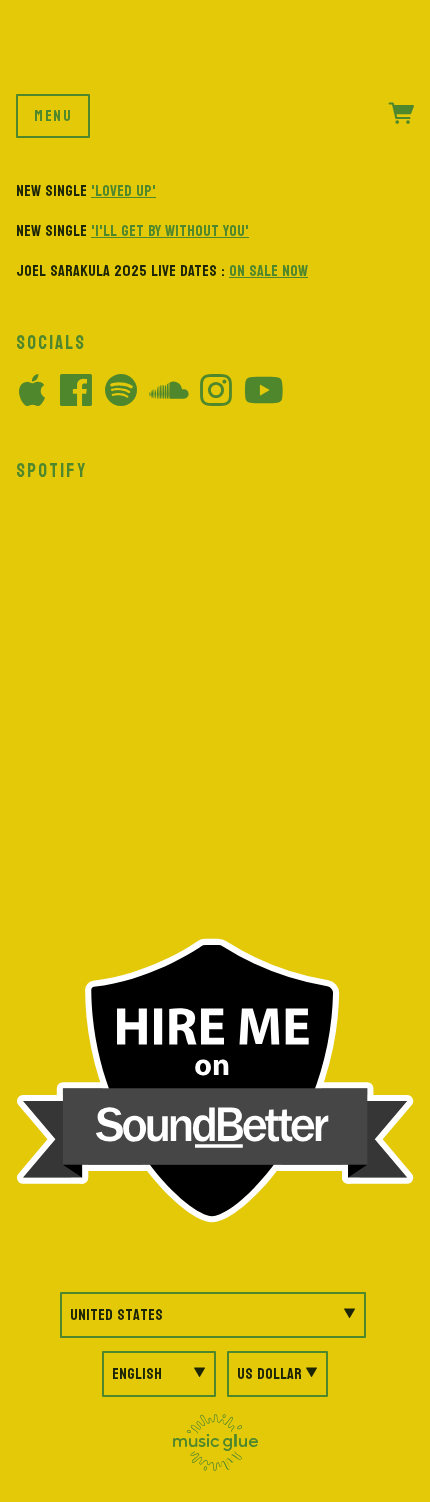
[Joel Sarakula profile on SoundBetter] (215, 1079)
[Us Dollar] (277, 1374)
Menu (53, 115)
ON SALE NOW (268, 270)
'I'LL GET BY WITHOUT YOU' (170, 230)
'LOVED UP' (123, 190)
